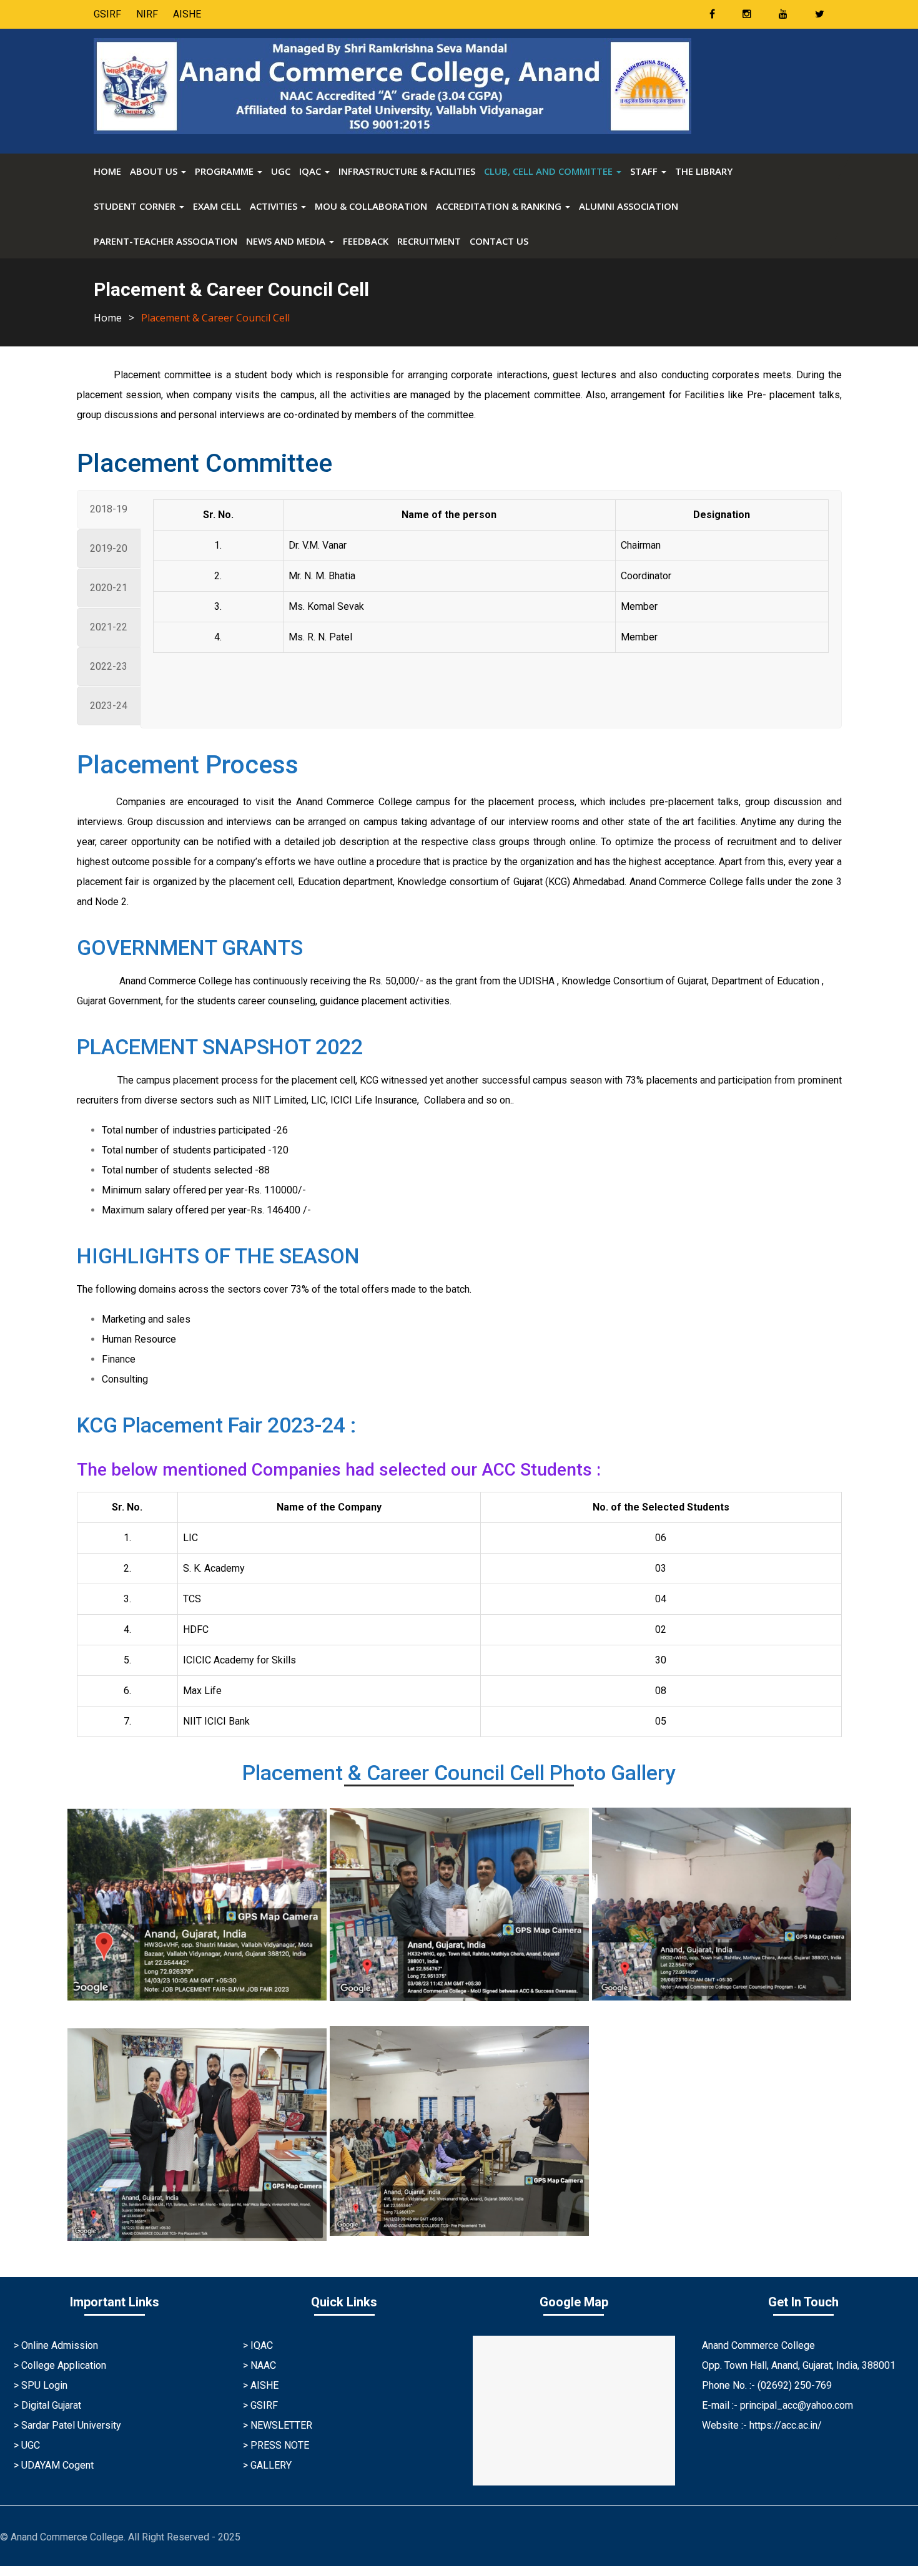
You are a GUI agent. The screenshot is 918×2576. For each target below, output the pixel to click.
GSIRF (107, 14)
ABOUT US (155, 171)
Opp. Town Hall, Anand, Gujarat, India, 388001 (799, 2365)
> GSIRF (260, 2405)
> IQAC (258, 2345)
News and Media (287, 241)
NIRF (147, 14)
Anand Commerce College (758, 2345)
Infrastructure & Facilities (407, 171)
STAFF (645, 171)
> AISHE (261, 2385)
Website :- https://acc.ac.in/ (762, 2425)
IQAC (311, 171)
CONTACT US (499, 241)
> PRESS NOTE (276, 2445)
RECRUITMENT (429, 241)
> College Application (60, 2365)
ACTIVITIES (275, 206)
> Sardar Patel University (67, 2425)
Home (107, 171)
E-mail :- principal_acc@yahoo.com (777, 2405)
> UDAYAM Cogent (54, 2465)
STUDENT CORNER (136, 206)
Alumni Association (629, 206)
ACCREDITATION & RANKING (500, 206)
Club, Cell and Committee (550, 171)
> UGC (27, 2445)
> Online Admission (56, 2345)
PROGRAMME (225, 171)
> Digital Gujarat (47, 2405)
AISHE (187, 14)
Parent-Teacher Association (165, 241)
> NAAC (259, 2365)
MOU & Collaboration (371, 206)
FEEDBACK (366, 241)
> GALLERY (267, 2465)
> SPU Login (41, 2385)
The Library (704, 171)
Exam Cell (217, 206)
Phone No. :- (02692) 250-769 (767, 2385)
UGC (281, 171)
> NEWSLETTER (278, 2425)
